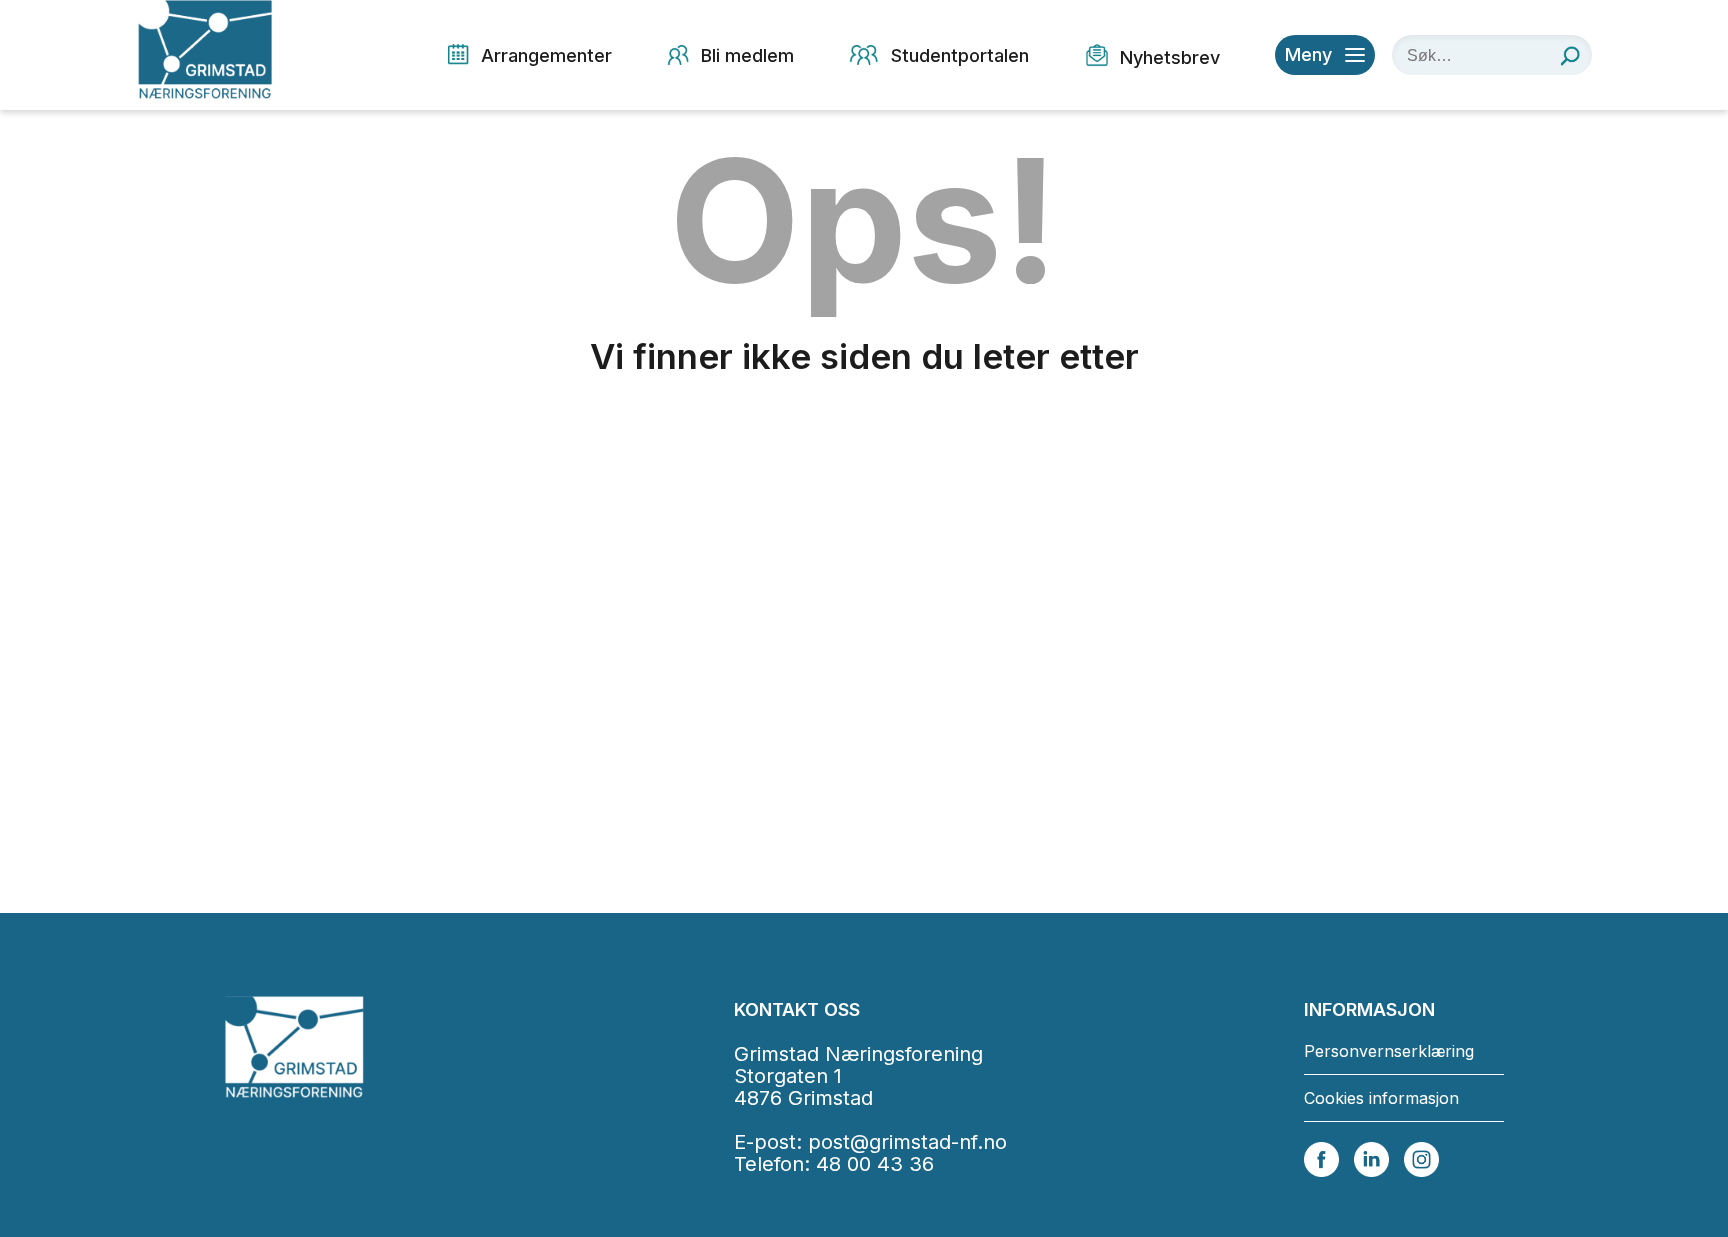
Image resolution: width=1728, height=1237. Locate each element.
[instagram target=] (1421, 1158)
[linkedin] (1371, 1158)
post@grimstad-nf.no (907, 1142)
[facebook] (1321, 1158)
